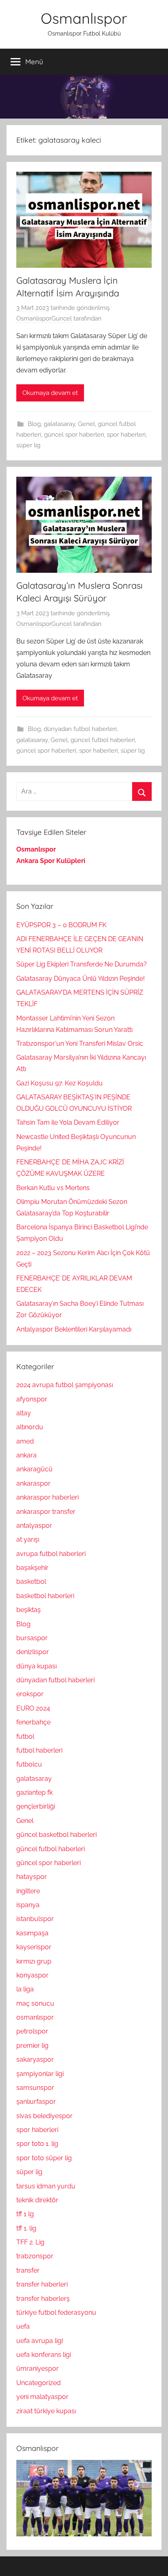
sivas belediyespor (44, 2116)
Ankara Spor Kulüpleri (51, 861)
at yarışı (28, 1539)
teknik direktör (37, 2200)
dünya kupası (36, 1666)
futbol (25, 1736)
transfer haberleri (42, 2284)
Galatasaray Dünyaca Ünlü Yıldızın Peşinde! (81, 979)
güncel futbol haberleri (103, 740)
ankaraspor (33, 1483)
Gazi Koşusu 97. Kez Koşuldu (60, 1083)
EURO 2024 (33, 1708)
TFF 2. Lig (30, 2242)
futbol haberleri (39, 1750)
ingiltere (28, 1891)
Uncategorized (39, 2383)
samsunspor (35, 2088)
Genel (86, 424)
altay (24, 1413)
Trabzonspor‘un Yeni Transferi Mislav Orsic (80, 1044)
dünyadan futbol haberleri (80, 729)
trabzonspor (35, 2256)
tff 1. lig (26, 2228)
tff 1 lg (25, 2214)
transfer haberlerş (43, 2299)
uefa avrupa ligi (40, 2341)
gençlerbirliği (36, 1806)
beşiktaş (29, 1610)
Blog (34, 424)
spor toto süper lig (44, 2158)
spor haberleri (126, 435)
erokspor (30, 1694)
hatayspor (32, 1877)
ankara (27, 1455)
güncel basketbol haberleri (56, 1835)
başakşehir (32, 1568)
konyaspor (32, 1975)
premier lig (32, 2046)
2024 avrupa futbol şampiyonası (65, 1385)
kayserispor (34, 1947)
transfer (28, 2270)
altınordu (30, 1427)
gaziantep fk (34, 1792)
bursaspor (32, 1638)
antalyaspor (34, 1526)
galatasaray (59, 424)
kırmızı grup (34, 1961)
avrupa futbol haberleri (51, 1554)
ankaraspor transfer (46, 1512)
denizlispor (33, 1652)
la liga (25, 1989)
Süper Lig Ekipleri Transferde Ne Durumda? (82, 964)
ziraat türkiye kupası (46, 2411)
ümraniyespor (38, 2369)
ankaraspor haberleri (48, 1497)
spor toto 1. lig (37, 2144)
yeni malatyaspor (42, 2397)
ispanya (28, 1905)
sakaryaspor (35, 2059)
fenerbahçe (33, 1722)
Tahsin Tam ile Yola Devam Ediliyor (68, 1122)
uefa (23, 2326)
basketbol (31, 1582)
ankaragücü (34, 1469)
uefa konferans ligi (44, 2355)
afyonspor (32, 1399)
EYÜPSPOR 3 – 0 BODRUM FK (61, 925)
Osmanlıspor (84, 18)
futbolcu (29, 1764)
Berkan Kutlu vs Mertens (53, 1188)
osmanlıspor (35, 2017)
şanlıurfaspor (36, 2102)
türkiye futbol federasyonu (56, 2313)
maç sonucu (35, 2003)
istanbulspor (35, 1919)
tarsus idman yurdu (46, 2186)
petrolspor (32, 2031)
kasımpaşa (32, 1933)
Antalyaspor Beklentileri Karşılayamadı (74, 1329)
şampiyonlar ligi (40, 2074)
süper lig (28, 445)
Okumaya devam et (50, 393)
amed (25, 1441)
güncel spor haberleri (74, 435)
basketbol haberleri (45, 1596)
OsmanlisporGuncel (44, 318)
